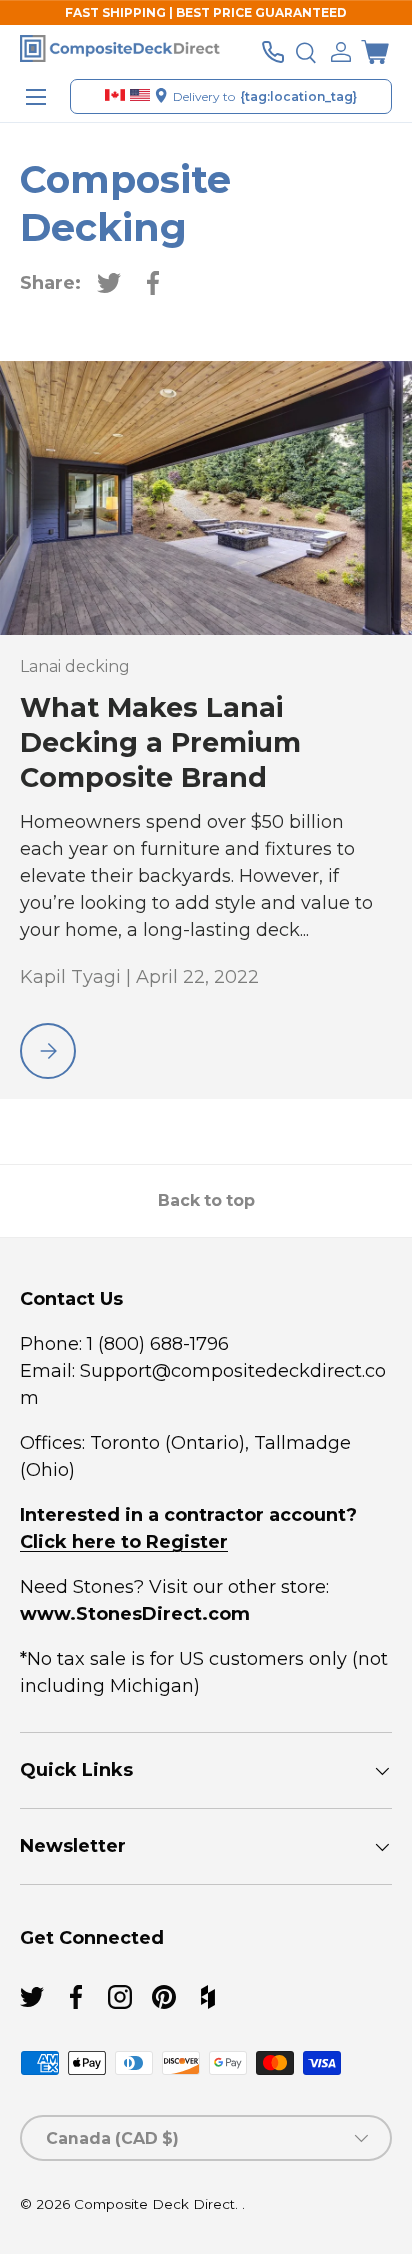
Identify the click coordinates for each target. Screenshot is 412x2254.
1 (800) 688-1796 (155, 1344)
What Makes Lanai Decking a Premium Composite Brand (160, 742)
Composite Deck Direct (154, 2204)
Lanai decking (75, 666)
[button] (375, 52)
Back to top (206, 1200)
